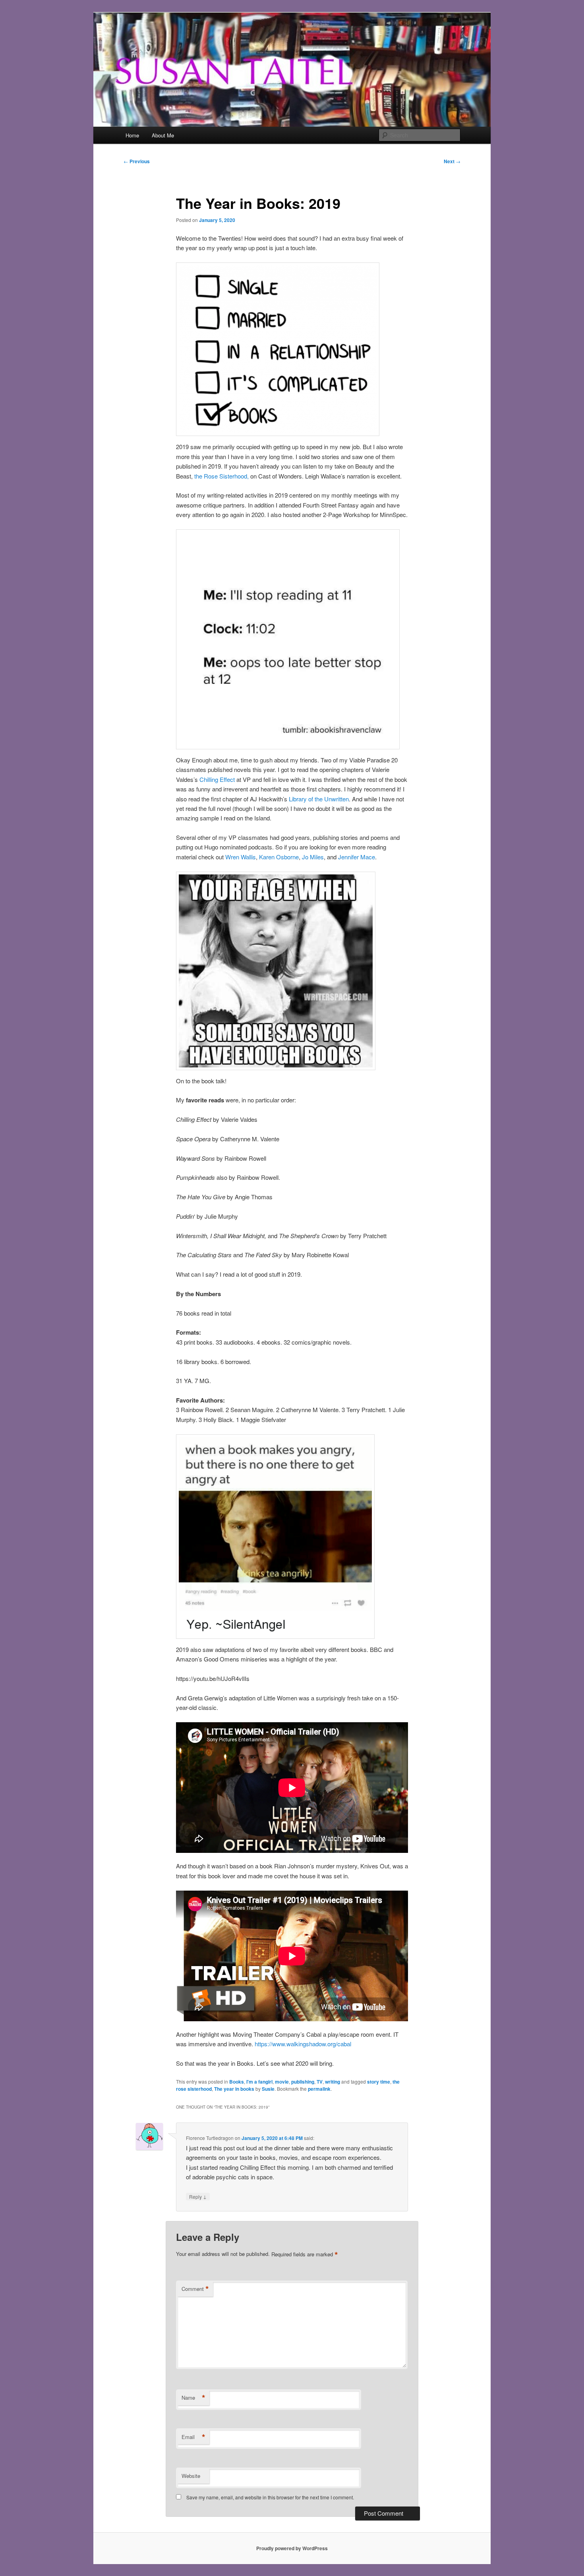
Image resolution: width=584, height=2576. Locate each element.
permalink (319, 2089)
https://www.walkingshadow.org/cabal (303, 2044)
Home (132, 135)
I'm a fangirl (259, 2082)
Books (237, 2082)
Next (452, 161)
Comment (195, 2289)
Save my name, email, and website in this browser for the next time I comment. (270, 2497)
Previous (137, 161)
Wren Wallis (241, 857)
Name (193, 2398)
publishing (303, 2082)
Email (193, 2437)
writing (333, 2082)
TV (320, 2082)
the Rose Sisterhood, (222, 476)
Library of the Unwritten (318, 799)
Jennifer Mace (357, 857)
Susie (268, 2089)
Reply (198, 2196)
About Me (163, 135)
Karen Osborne (279, 857)
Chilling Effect (217, 779)
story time (379, 2082)
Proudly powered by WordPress (292, 2548)
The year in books (234, 2089)
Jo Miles (313, 857)
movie (282, 2082)
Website (191, 2476)
